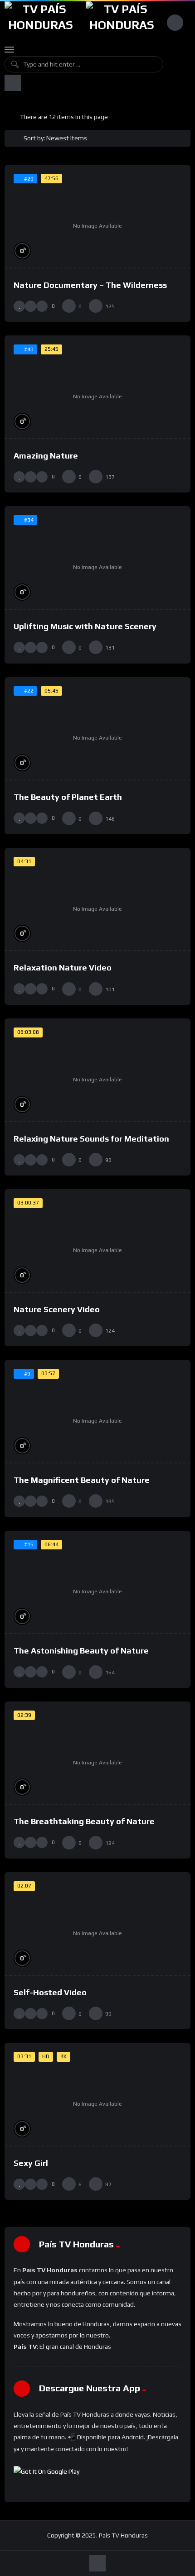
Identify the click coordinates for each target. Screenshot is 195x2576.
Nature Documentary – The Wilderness (90, 285)
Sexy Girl (31, 2163)
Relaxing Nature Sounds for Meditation (91, 1139)
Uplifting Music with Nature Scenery (85, 626)
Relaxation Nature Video (63, 968)
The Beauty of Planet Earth (68, 797)
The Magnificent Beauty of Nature (82, 1480)
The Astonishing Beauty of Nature (81, 1651)
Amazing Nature (46, 456)
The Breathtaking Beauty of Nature (84, 1821)
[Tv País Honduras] (41, 22)
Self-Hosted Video (50, 1992)
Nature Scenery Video (57, 1309)
